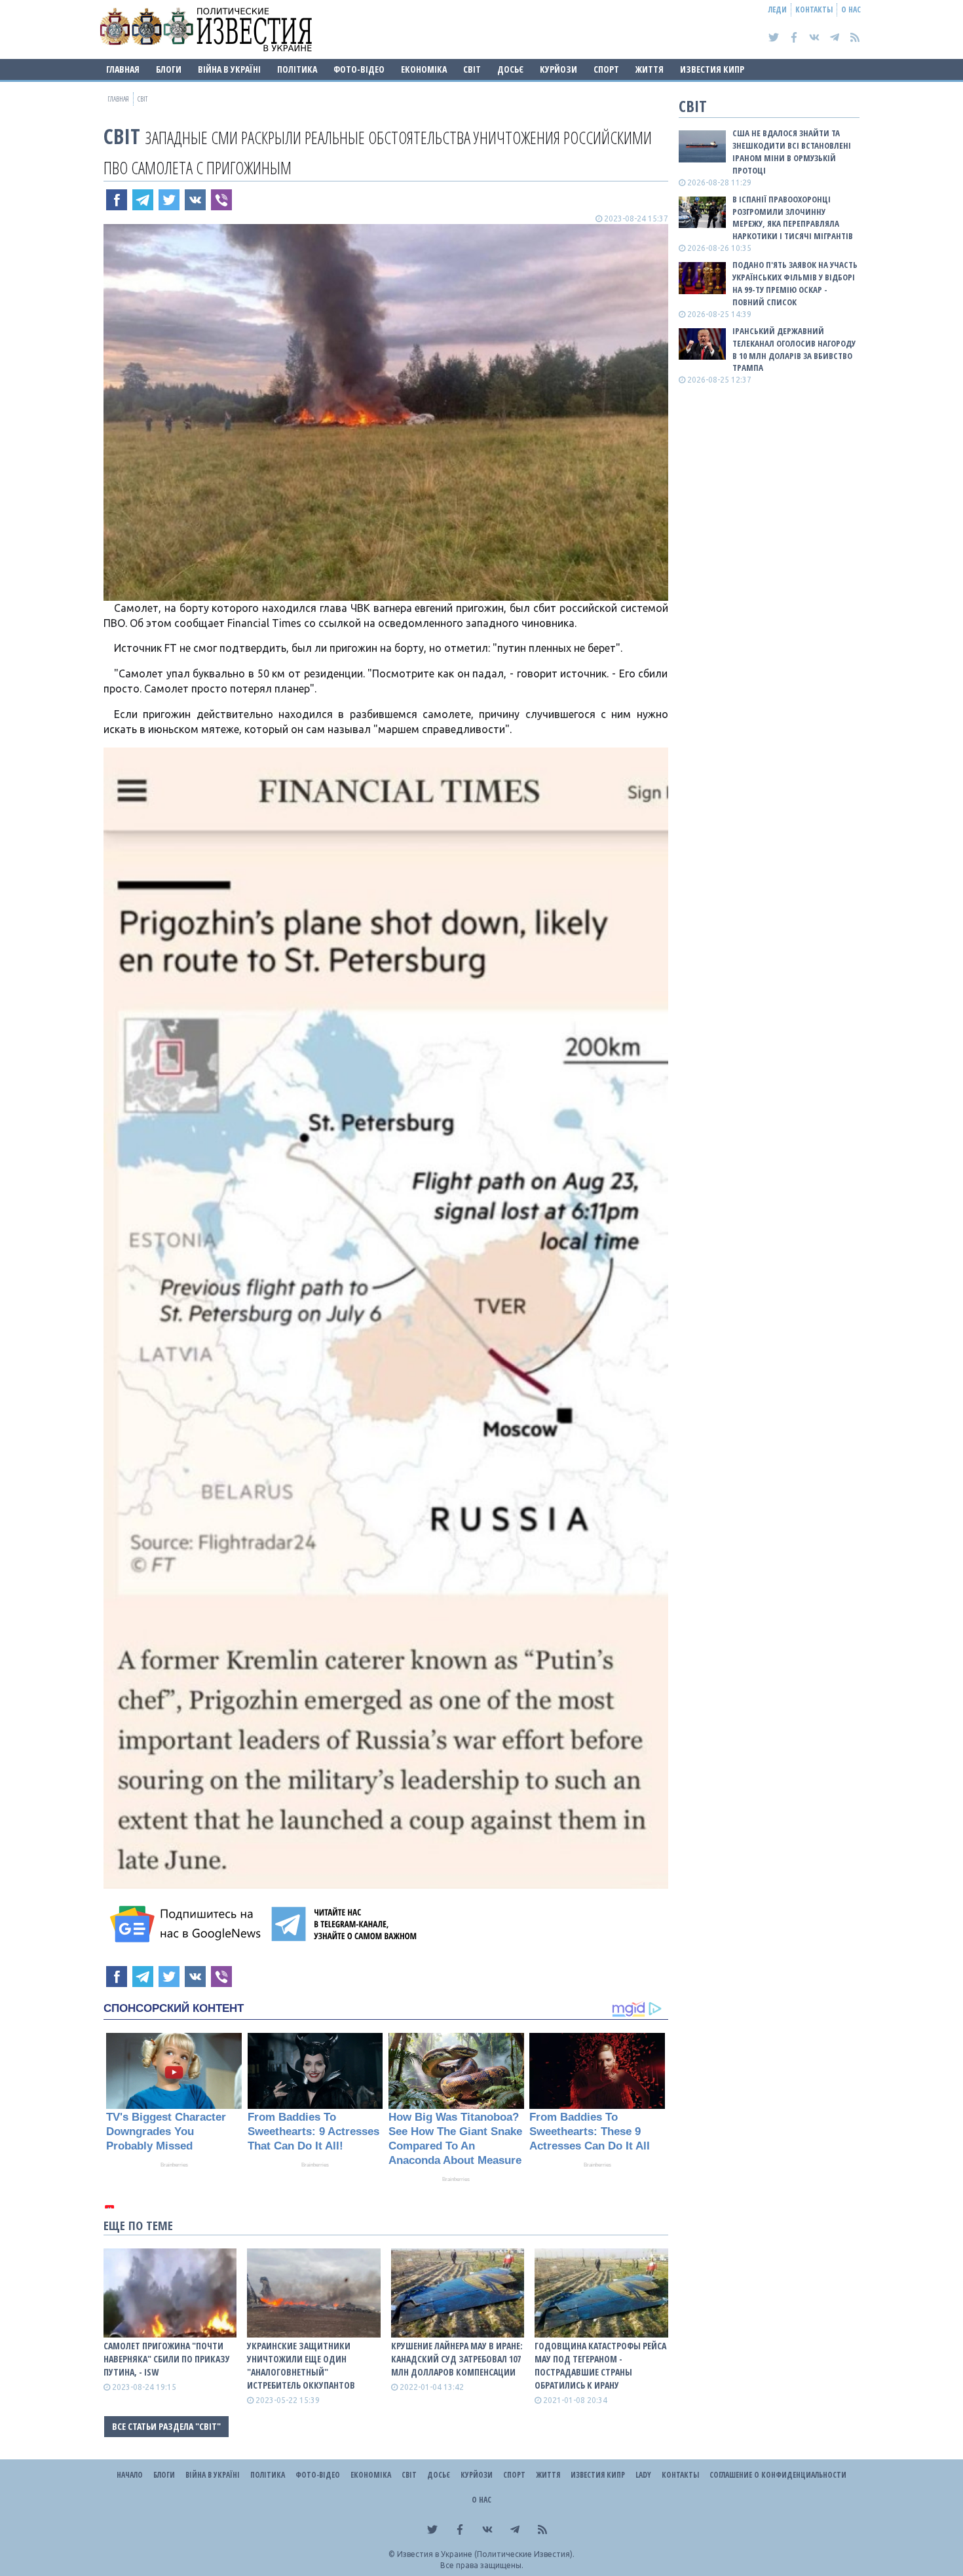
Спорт (606, 69)
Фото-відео (359, 69)
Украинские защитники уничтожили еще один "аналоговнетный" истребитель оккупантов (301, 2365)
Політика (297, 69)
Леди (778, 9)
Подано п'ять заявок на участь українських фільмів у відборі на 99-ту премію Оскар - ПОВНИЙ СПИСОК (795, 283)
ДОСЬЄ (510, 69)
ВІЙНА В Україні (229, 69)
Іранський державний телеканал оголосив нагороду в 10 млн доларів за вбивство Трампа (794, 350)
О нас (851, 9)
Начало (130, 2475)
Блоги (169, 69)
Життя (650, 69)
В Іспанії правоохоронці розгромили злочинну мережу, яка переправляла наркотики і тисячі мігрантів (793, 218)
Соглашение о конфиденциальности (778, 2475)
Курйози (558, 69)
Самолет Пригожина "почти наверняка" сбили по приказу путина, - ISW (167, 2359)
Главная (123, 69)
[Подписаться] (187, 1924)
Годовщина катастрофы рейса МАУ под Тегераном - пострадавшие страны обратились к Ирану (600, 2365)
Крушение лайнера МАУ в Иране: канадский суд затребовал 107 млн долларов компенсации (457, 2359)
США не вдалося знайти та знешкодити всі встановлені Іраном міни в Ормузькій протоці (792, 152)
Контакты (814, 9)
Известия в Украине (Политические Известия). (486, 2554)
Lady (643, 2475)
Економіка (424, 69)
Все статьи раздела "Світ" (166, 2426)
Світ (472, 69)
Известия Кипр (712, 69)
